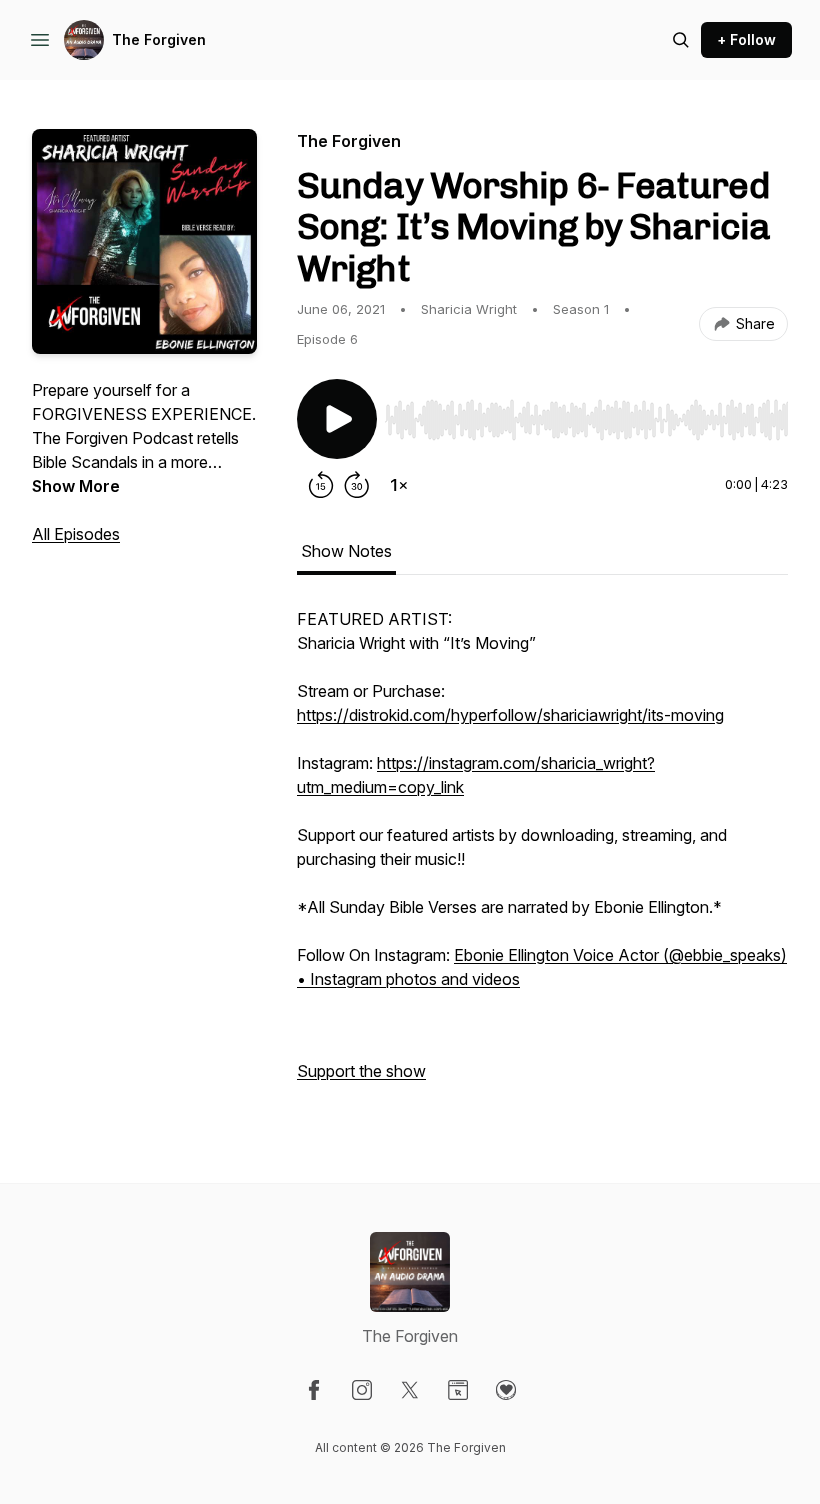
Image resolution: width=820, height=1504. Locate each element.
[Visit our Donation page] (506, 1390)
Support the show (361, 1071)
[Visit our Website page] (458, 1390)
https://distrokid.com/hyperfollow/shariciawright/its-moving (510, 715)
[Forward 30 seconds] (357, 485)
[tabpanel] (542, 855)
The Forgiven (159, 39)
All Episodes (76, 534)
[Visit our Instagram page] (362, 1390)
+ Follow (746, 39)
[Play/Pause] (337, 419)
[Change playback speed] (399, 485)
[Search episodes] (681, 40)
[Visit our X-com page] (410, 1390)
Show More (76, 486)
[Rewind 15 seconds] (321, 485)
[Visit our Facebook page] (314, 1390)
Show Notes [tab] (346, 551)
